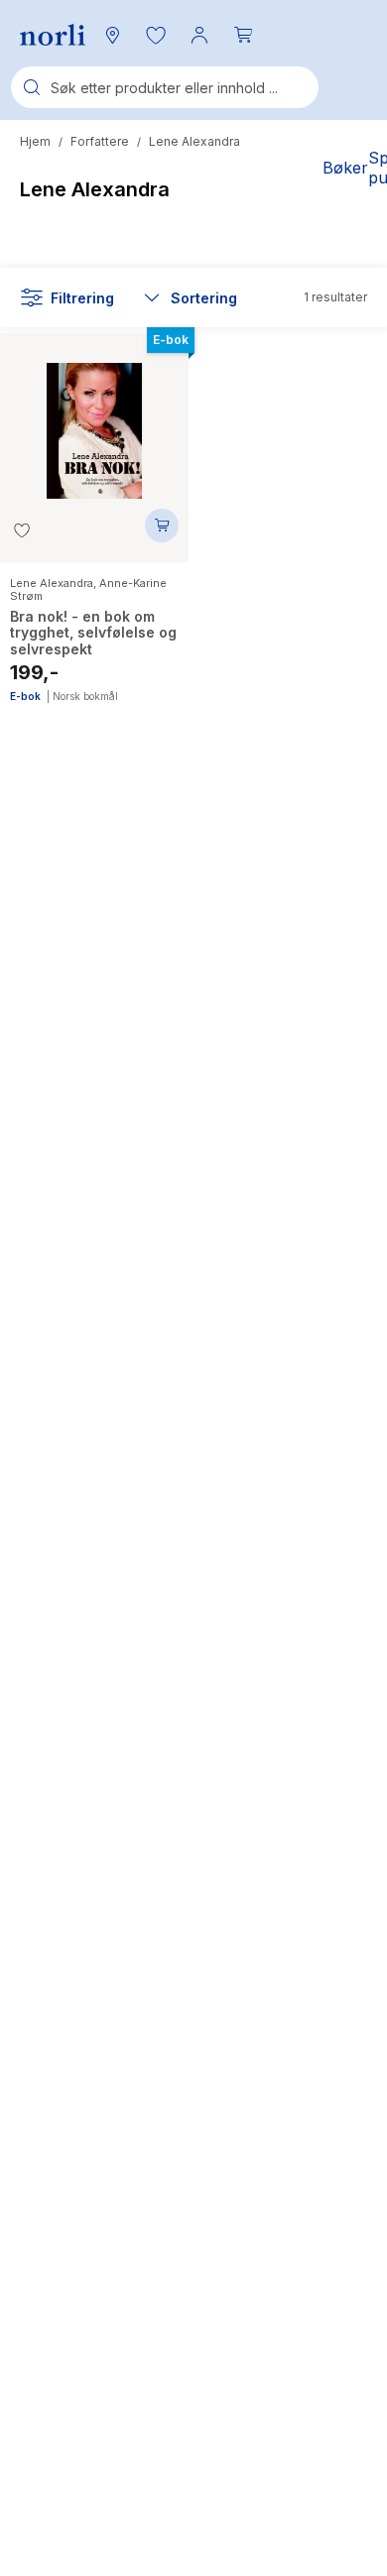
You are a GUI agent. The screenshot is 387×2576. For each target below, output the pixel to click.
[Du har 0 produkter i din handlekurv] (243, 35)
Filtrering (82, 298)
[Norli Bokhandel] (53, 35)
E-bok (25, 696)
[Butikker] (112, 35)
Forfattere (100, 141)
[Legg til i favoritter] (22, 530)
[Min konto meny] (199, 35)
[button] (156, 35)
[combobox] (165, 87)
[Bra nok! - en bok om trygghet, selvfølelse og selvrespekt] (94, 421)
